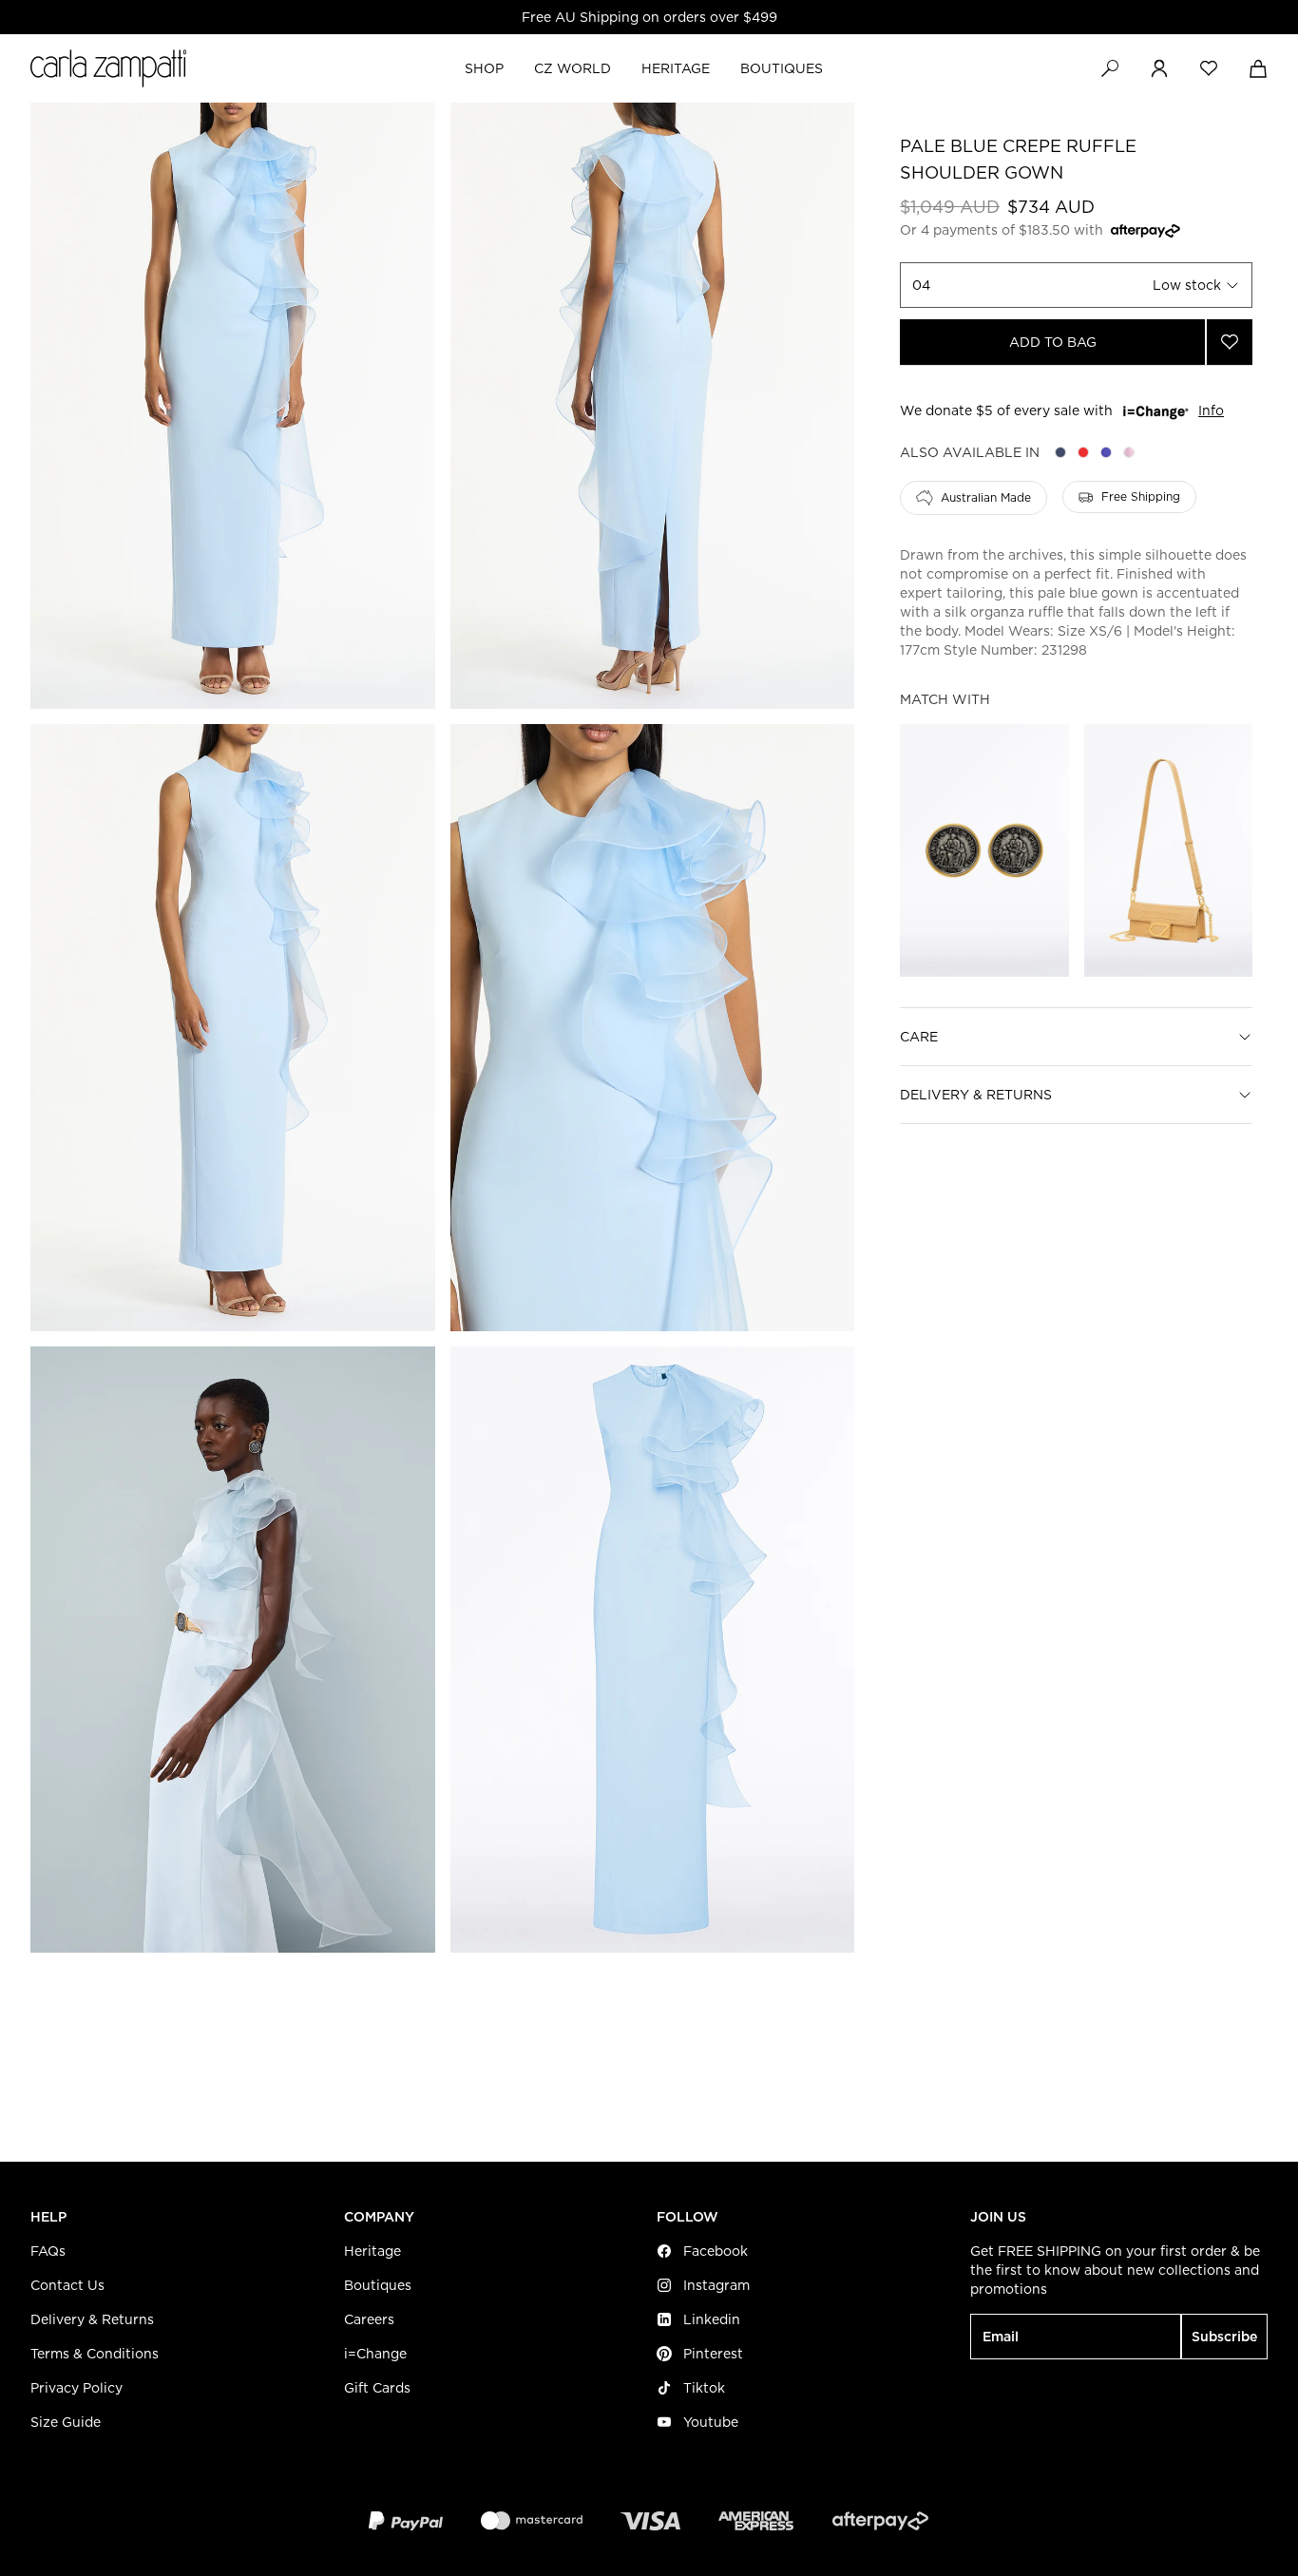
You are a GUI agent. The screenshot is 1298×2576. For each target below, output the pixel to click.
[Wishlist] (1209, 68)
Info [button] (1211, 411)
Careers (369, 2319)
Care (919, 1037)
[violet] (1106, 452)
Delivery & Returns (976, 1095)
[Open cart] (1258, 68)
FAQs (48, 2251)
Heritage (372, 2251)
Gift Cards (377, 2388)
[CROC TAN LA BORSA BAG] (1168, 850)
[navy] (1060, 452)
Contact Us (67, 2285)
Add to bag (1053, 342)
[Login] (1159, 68)
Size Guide (66, 2422)
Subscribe (1224, 2337)
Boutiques (378, 2285)
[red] (1083, 452)
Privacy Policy (76, 2388)
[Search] (1110, 68)
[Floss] (1129, 452)
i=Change (375, 2354)
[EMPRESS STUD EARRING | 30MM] (984, 850)
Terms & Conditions (95, 2354)
